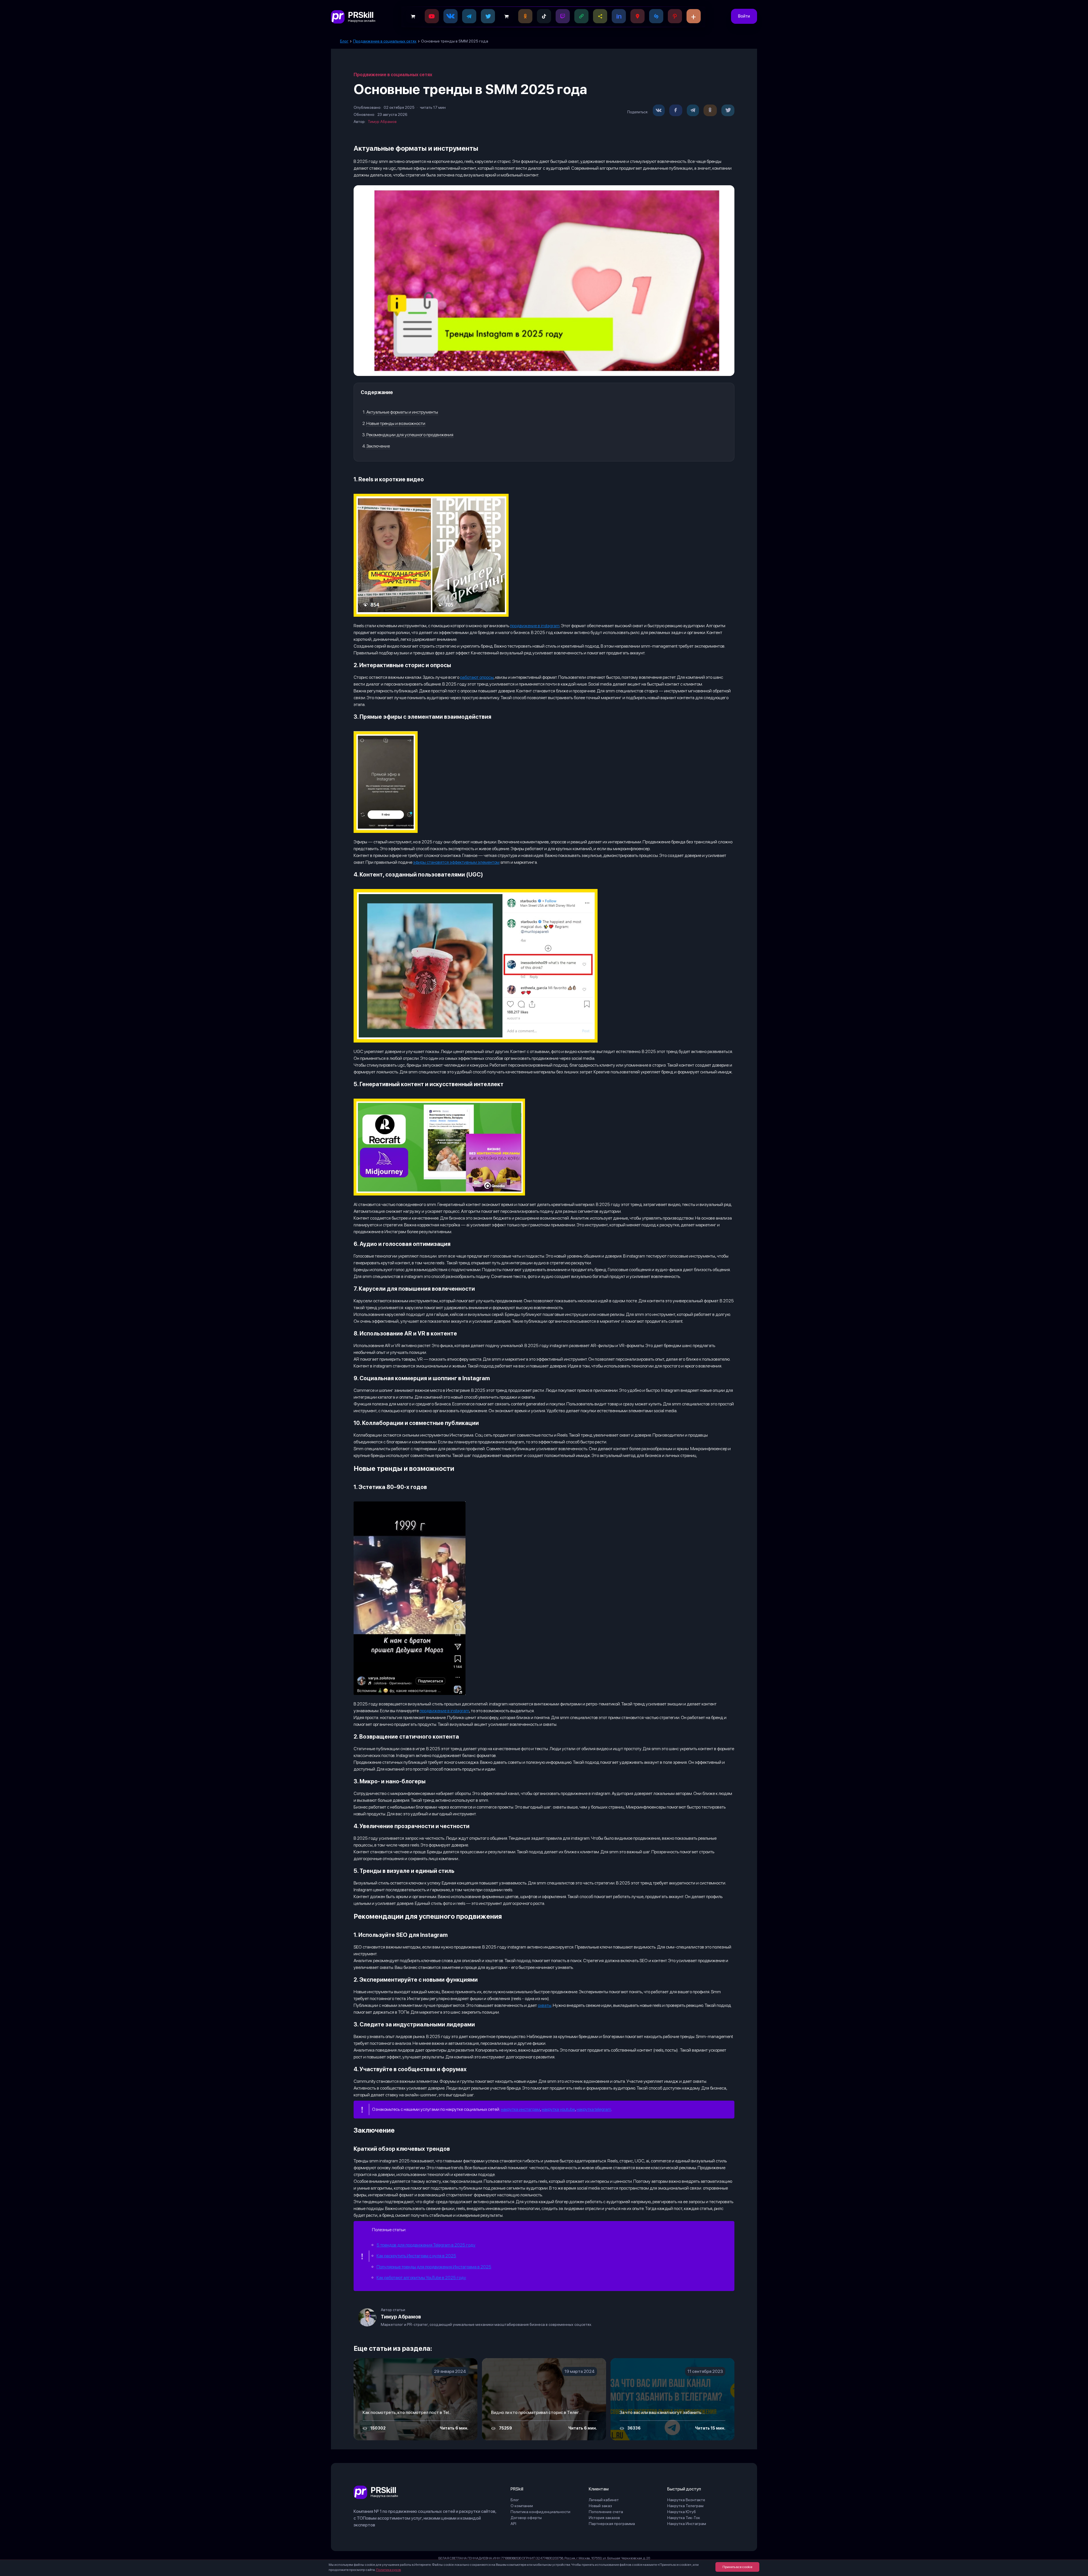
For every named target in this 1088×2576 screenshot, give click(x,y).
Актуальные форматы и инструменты (402, 412)
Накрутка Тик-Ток (684, 2518)
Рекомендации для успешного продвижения (410, 435)
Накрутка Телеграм (685, 2506)
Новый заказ (600, 2506)
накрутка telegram (594, 2109)
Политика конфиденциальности (540, 2512)
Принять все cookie (737, 2567)
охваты (545, 2005)
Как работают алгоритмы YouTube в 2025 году (421, 2278)
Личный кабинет (604, 2500)
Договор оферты (526, 2518)
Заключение (378, 446)
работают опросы (477, 677)
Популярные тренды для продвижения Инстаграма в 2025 (434, 2267)
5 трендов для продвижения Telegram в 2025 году (426, 2245)
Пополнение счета (606, 2512)
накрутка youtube (558, 2109)
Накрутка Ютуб (682, 2512)
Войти (744, 16)
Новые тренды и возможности (396, 423)
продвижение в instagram (535, 626)
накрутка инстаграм (520, 2109)
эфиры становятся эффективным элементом (456, 862)
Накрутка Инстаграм (687, 2524)
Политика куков (388, 2570)
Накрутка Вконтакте (686, 2500)
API (513, 2524)
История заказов (604, 2518)
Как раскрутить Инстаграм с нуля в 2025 (416, 2256)
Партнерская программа (612, 2524)
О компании (522, 2506)
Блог (515, 2500)
